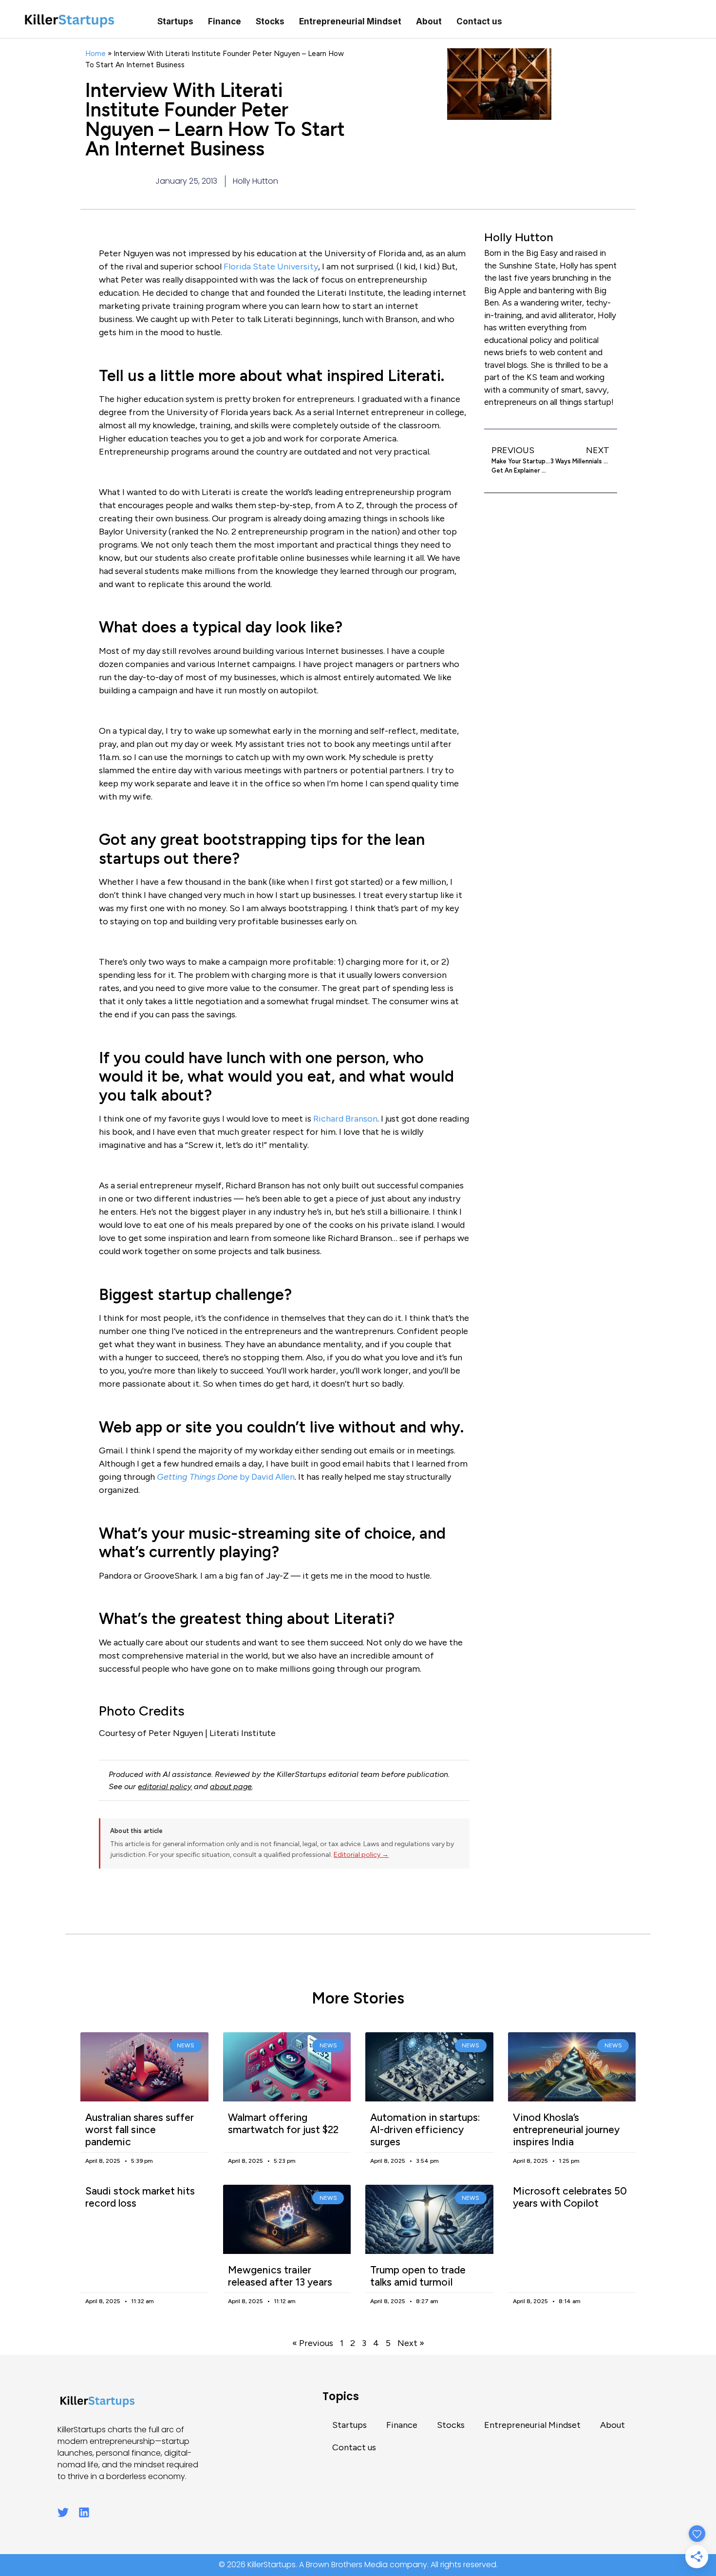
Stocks (270, 21)
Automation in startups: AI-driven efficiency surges (425, 2129)
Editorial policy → (361, 1855)
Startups (175, 21)
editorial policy (165, 1786)
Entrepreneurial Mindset (350, 21)
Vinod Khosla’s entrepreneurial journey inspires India (566, 2129)
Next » (411, 2343)
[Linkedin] (84, 2512)
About (429, 21)
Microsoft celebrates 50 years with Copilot (570, 2197)
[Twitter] (63, 2512)
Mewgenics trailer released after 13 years (280, 2276)
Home (95, 53)
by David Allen (226, 1477)
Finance (225, 21)
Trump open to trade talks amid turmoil (418, 2276)
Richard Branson (345, 1119)
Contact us (479, 21)
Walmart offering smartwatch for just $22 (283, 2123)
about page (231, 1786)
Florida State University (271, 267)
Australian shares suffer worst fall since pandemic (140, 2129)
